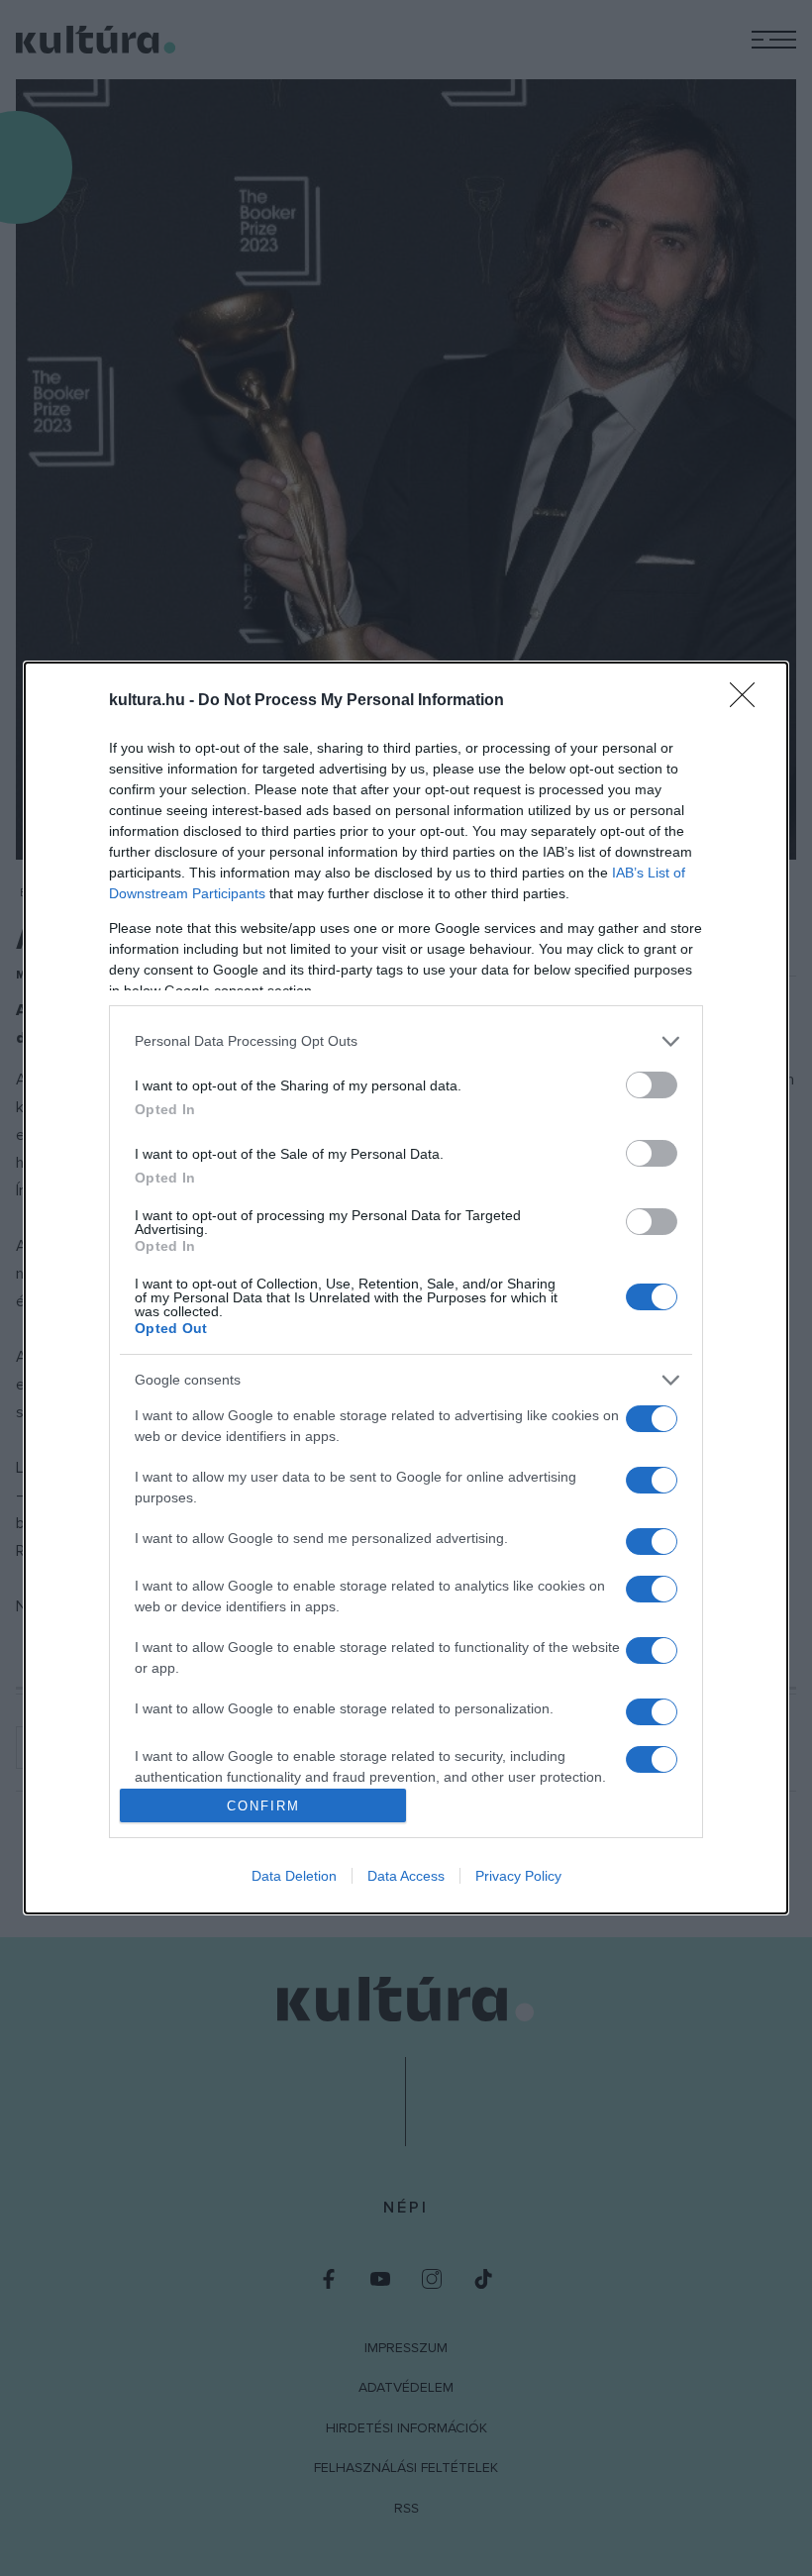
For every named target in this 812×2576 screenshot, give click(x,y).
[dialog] (406, 1288)
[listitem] (406, 1041)
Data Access (406, 1876)
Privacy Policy (518, 1876)
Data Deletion (294, 1876)
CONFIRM (263, 1806)
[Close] (749, 701)
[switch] (652, 1085)
